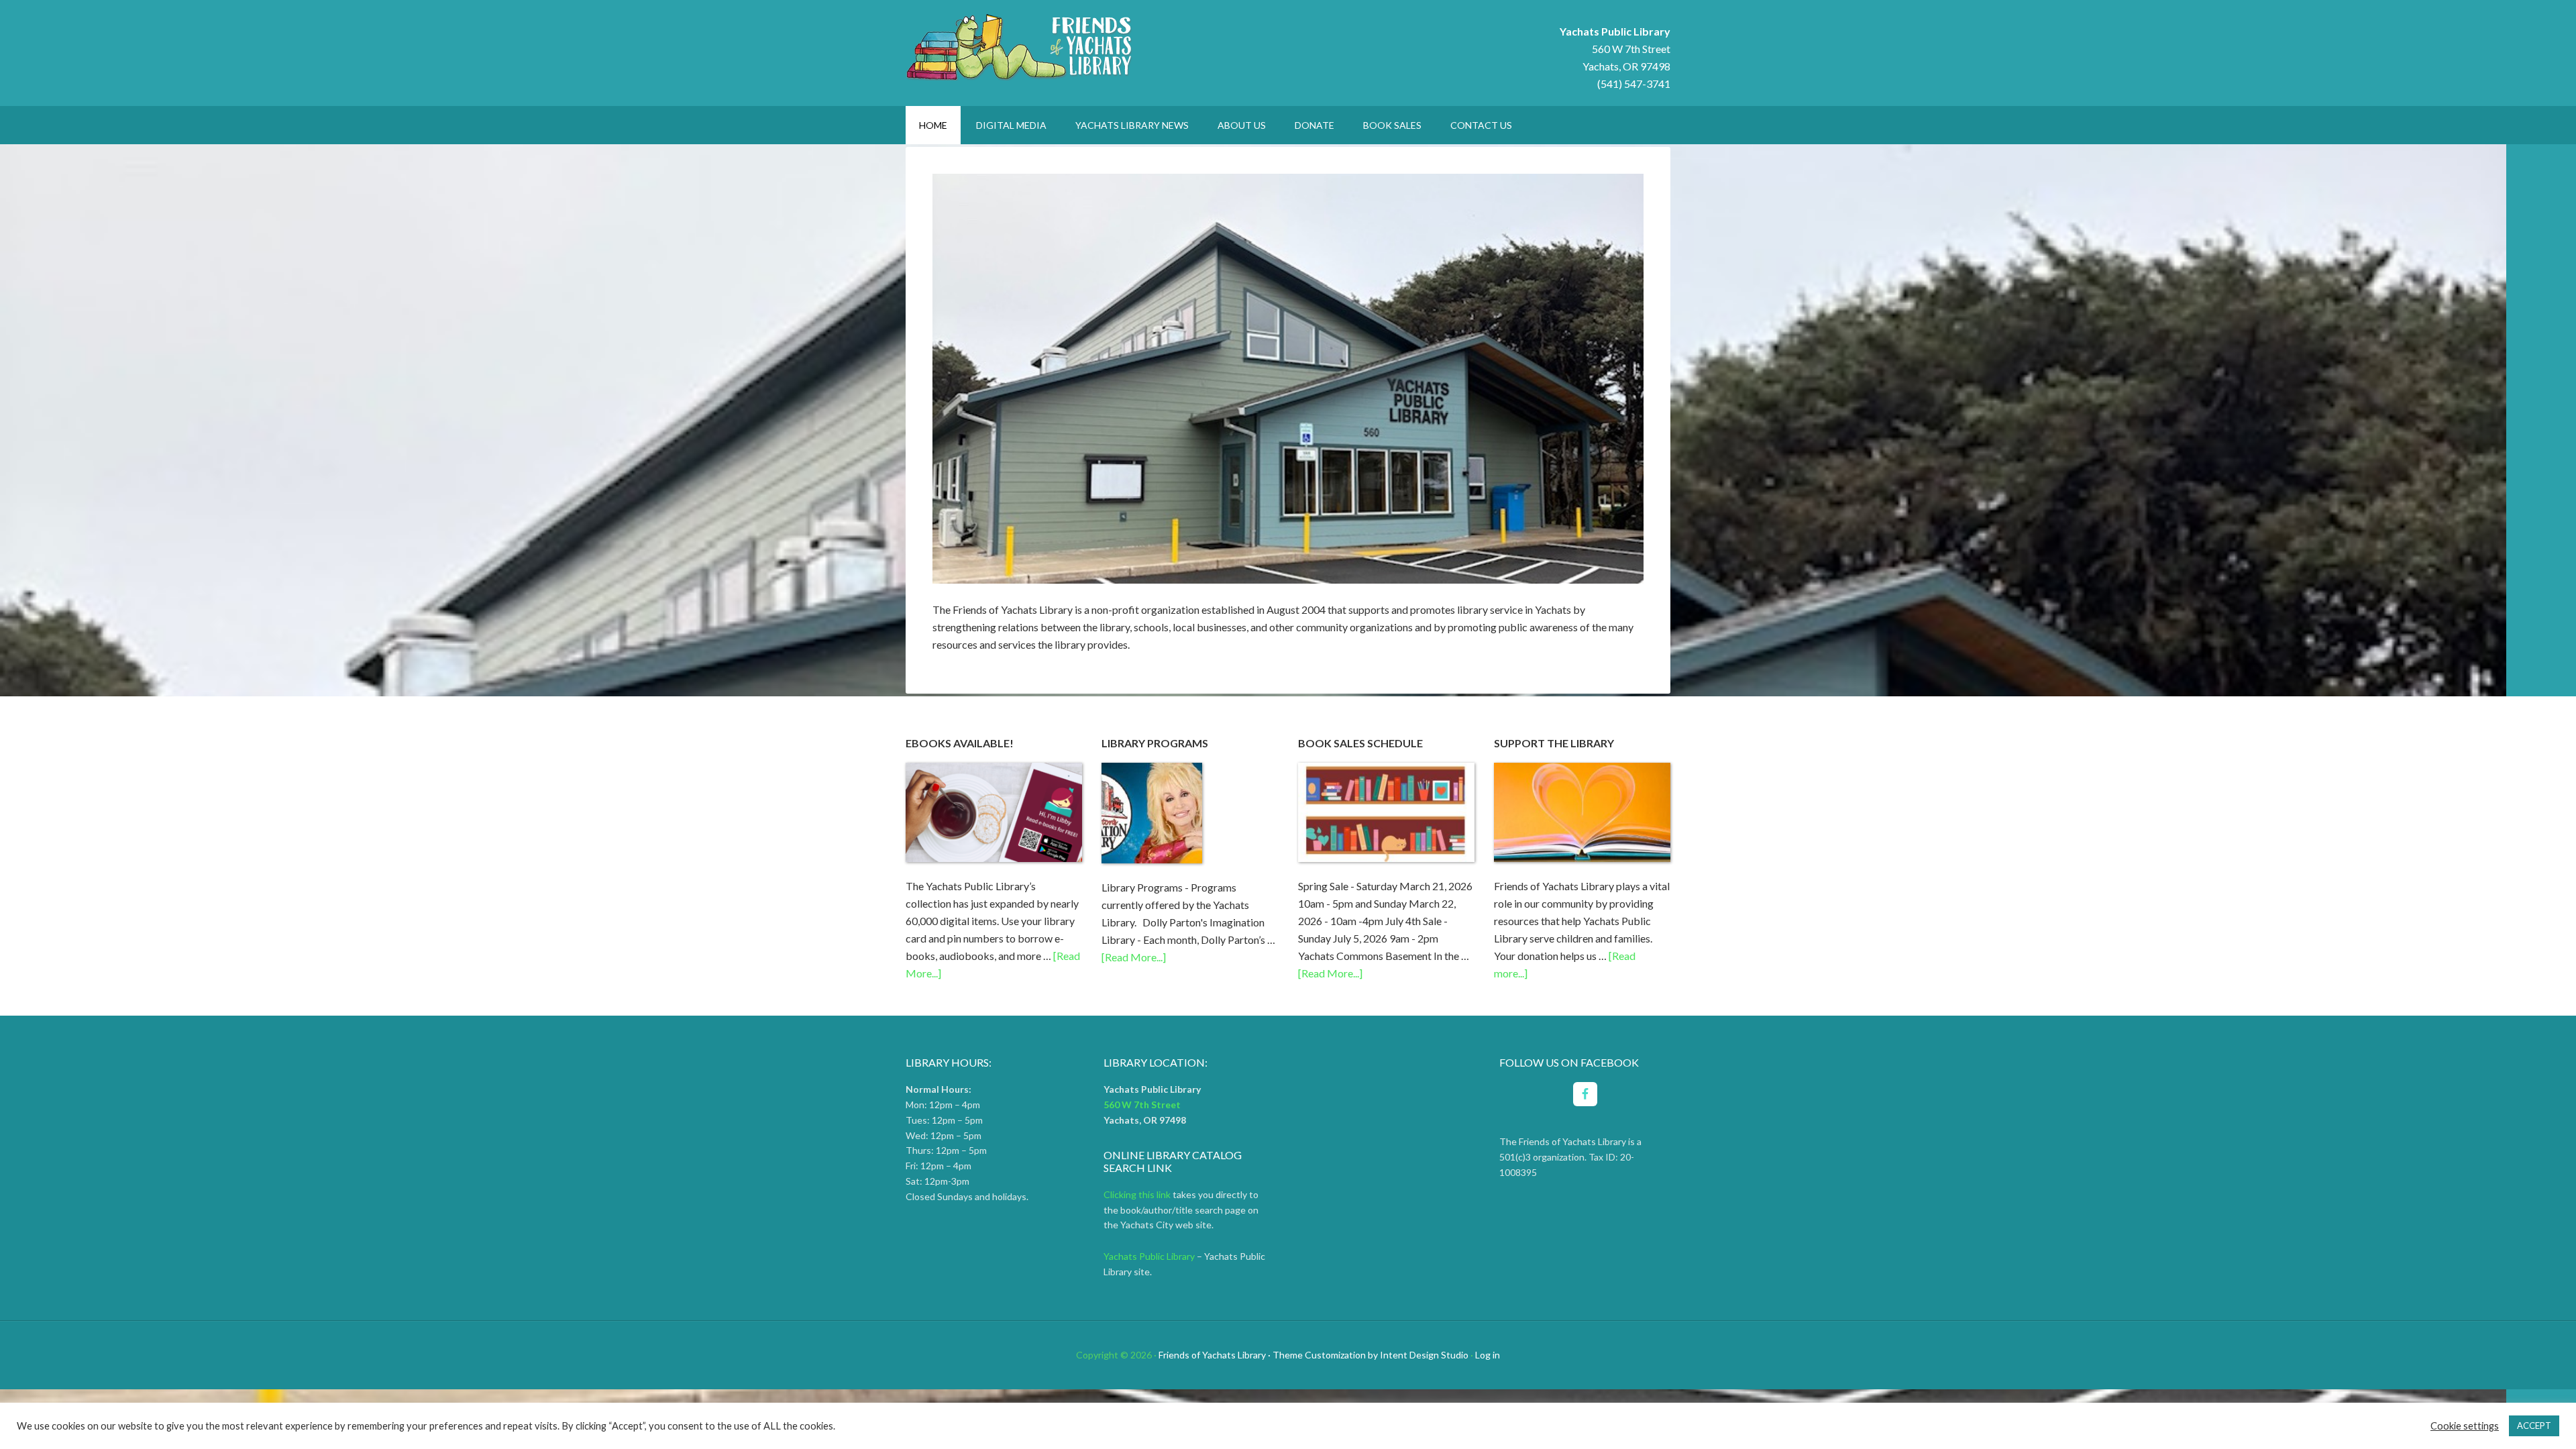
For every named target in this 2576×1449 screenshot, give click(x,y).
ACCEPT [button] (2534, 1426)
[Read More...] (1134, 957)
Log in (1488, 1355)
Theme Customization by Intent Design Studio (1371, 1355)
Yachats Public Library (1150, 1256)
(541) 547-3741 (1634, 84)
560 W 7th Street (1631, 49)
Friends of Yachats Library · (1215, 1355)
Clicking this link (1137, 1194)
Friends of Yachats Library (1020, 47)
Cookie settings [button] (2465, 1426)
